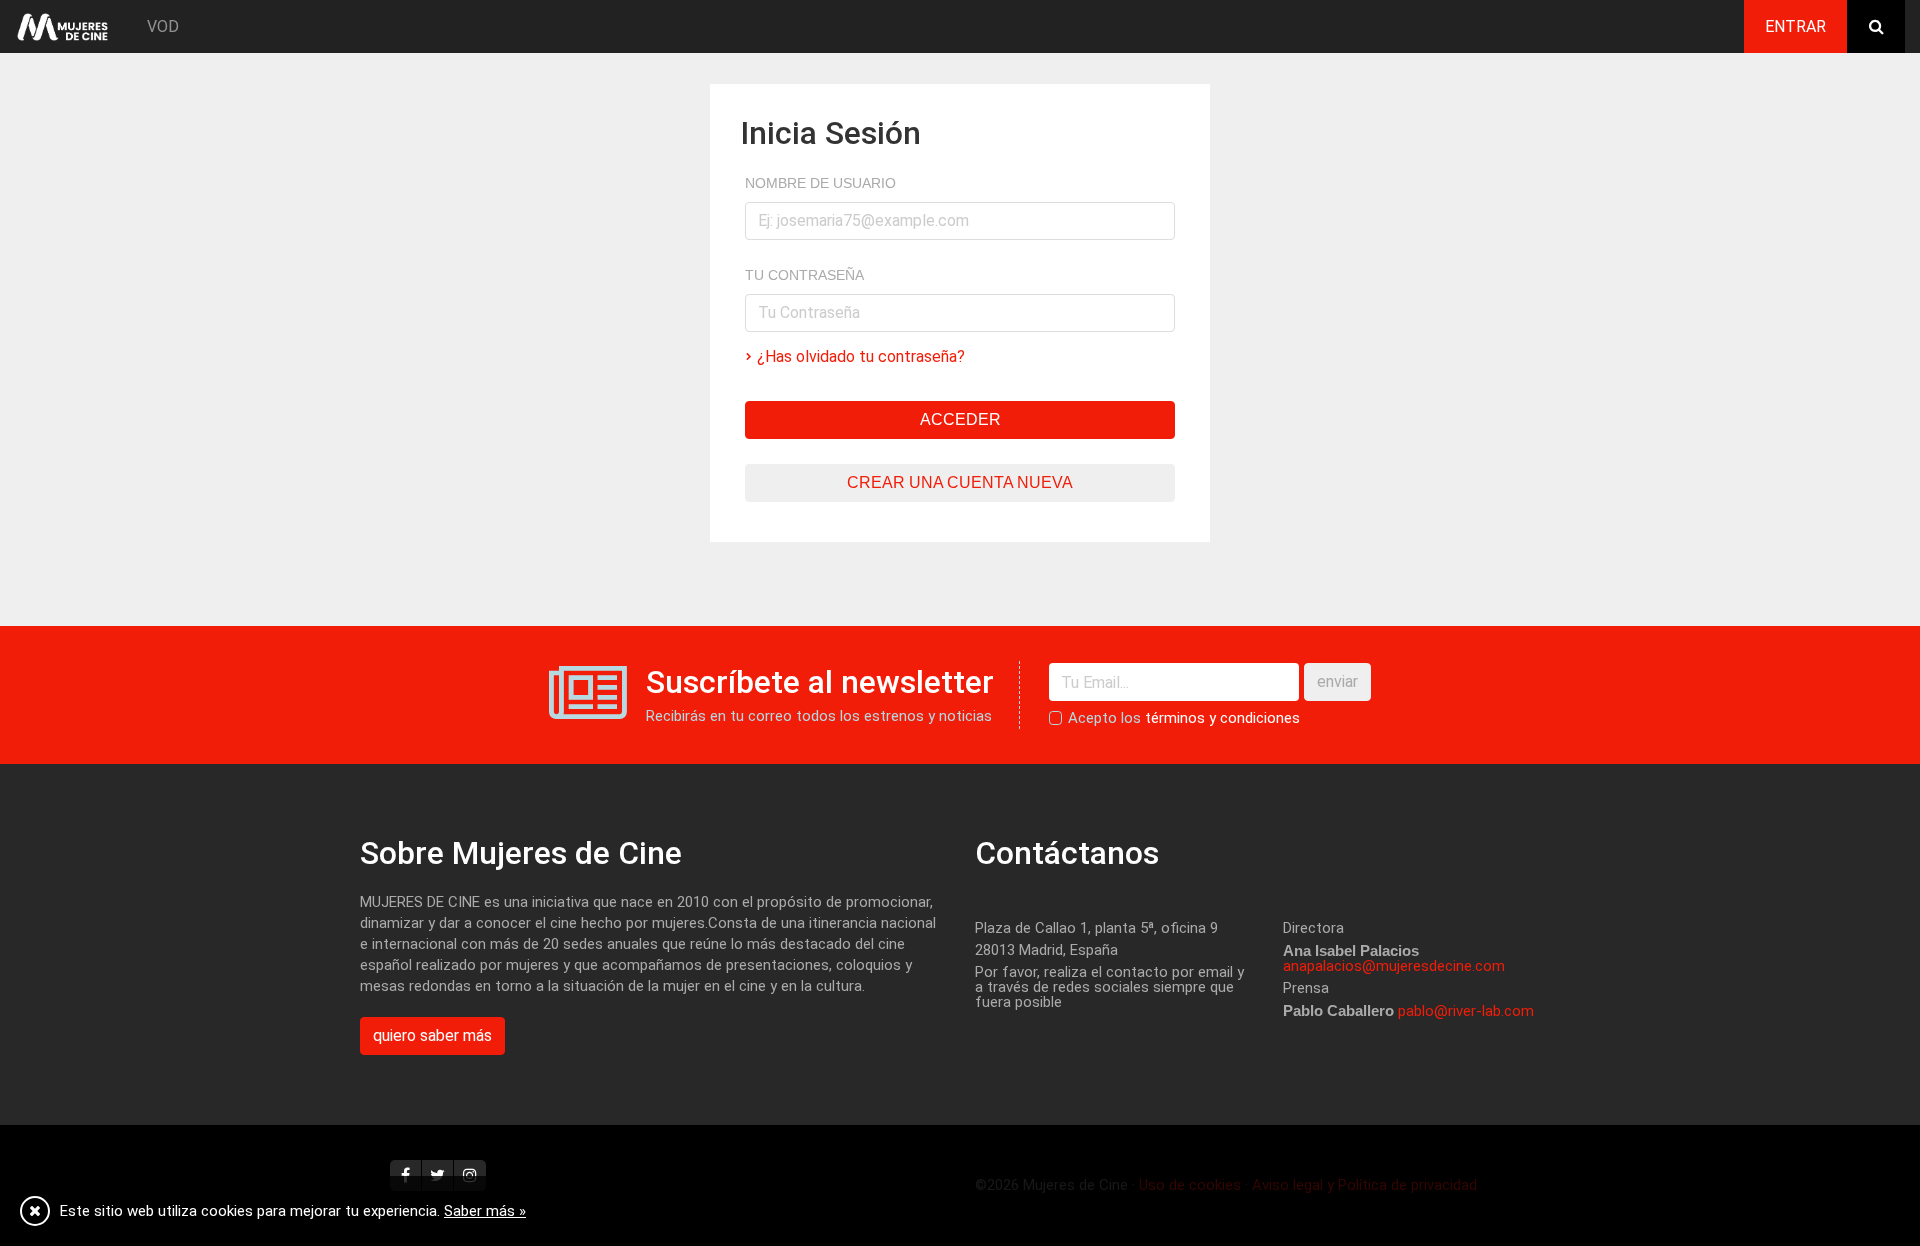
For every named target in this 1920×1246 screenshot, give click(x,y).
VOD (163, 26)
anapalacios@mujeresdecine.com (1394, 966)
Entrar (1795, 26)
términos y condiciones (1222, 718)
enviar (1337, 681)
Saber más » (485, 1211)
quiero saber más (432, 1035)
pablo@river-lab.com (1466, 1011)
